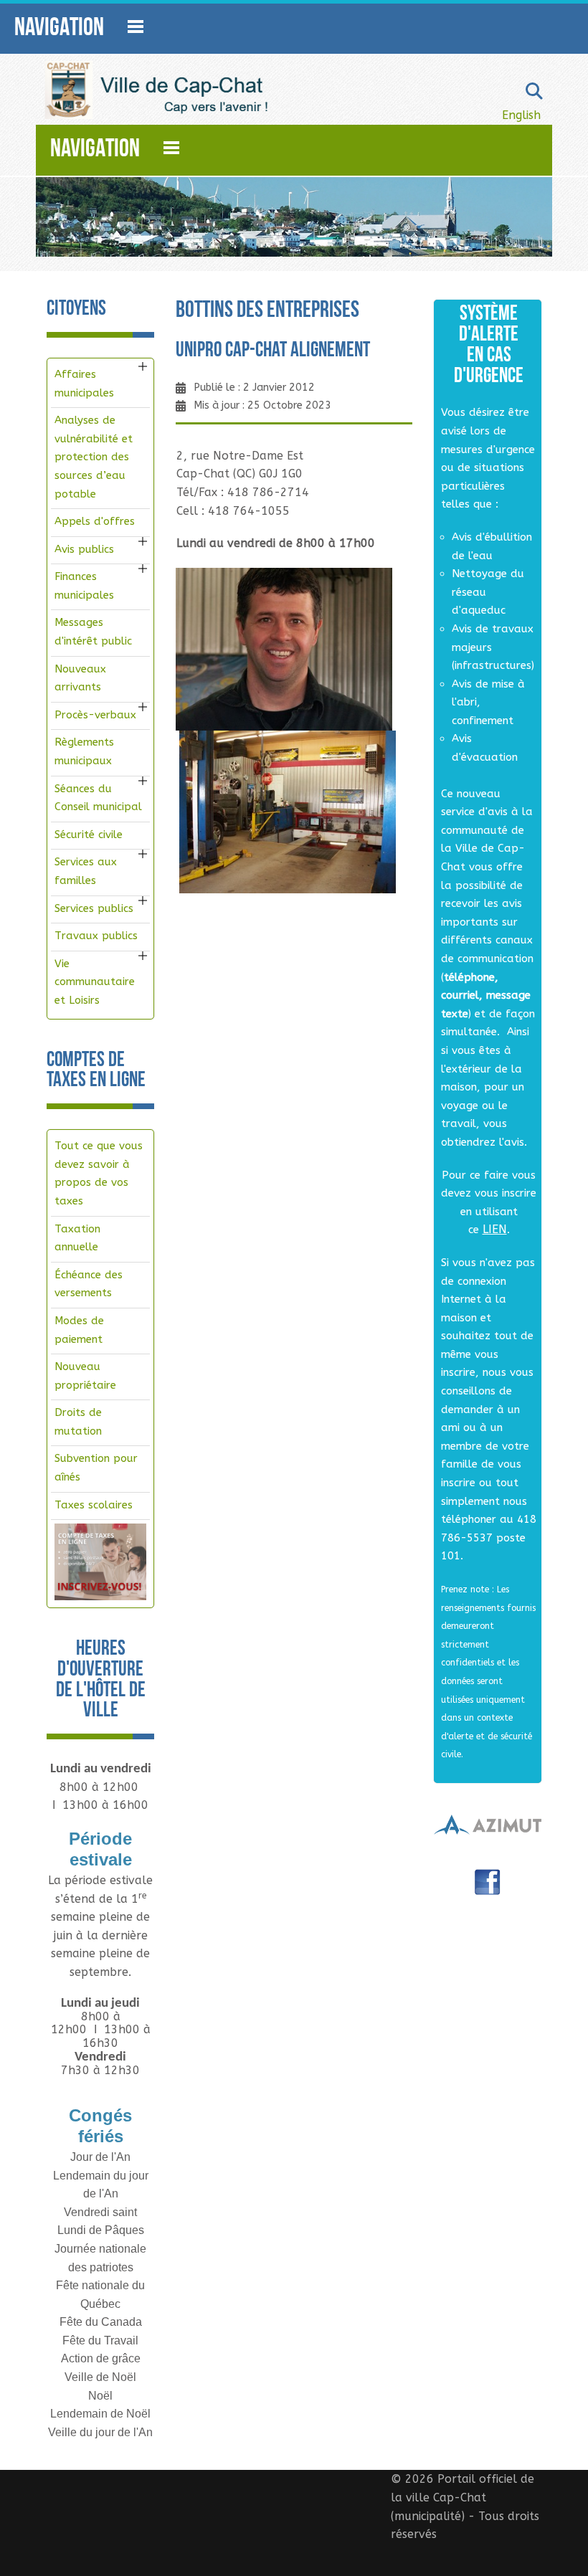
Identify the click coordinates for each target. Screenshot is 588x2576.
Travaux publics (96, 936)
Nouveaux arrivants (80, 678)
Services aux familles (86, 871)
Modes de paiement (79, 1330)
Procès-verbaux (95, 715)
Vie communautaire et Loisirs (95, 982)
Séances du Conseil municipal (98, 798)
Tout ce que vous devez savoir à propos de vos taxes (99, 1173)
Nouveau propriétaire (85, 1376)
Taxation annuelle (77, 1238)
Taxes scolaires (94, 1505)
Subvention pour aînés (96, 1468)
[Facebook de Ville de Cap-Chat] (488, 1887)
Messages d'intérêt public (93, 632)
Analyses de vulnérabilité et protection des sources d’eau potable (94, 457)
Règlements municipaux (84, 751)
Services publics (94, 908)
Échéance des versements (89, 1284)
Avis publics (84, 549)
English (521, 115)
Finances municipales (84, 586)
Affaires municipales (84, 384)
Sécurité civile (89, 835)
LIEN (495, 1229)
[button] (143, 366)
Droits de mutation (78, 1422)
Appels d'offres (95, 521)
